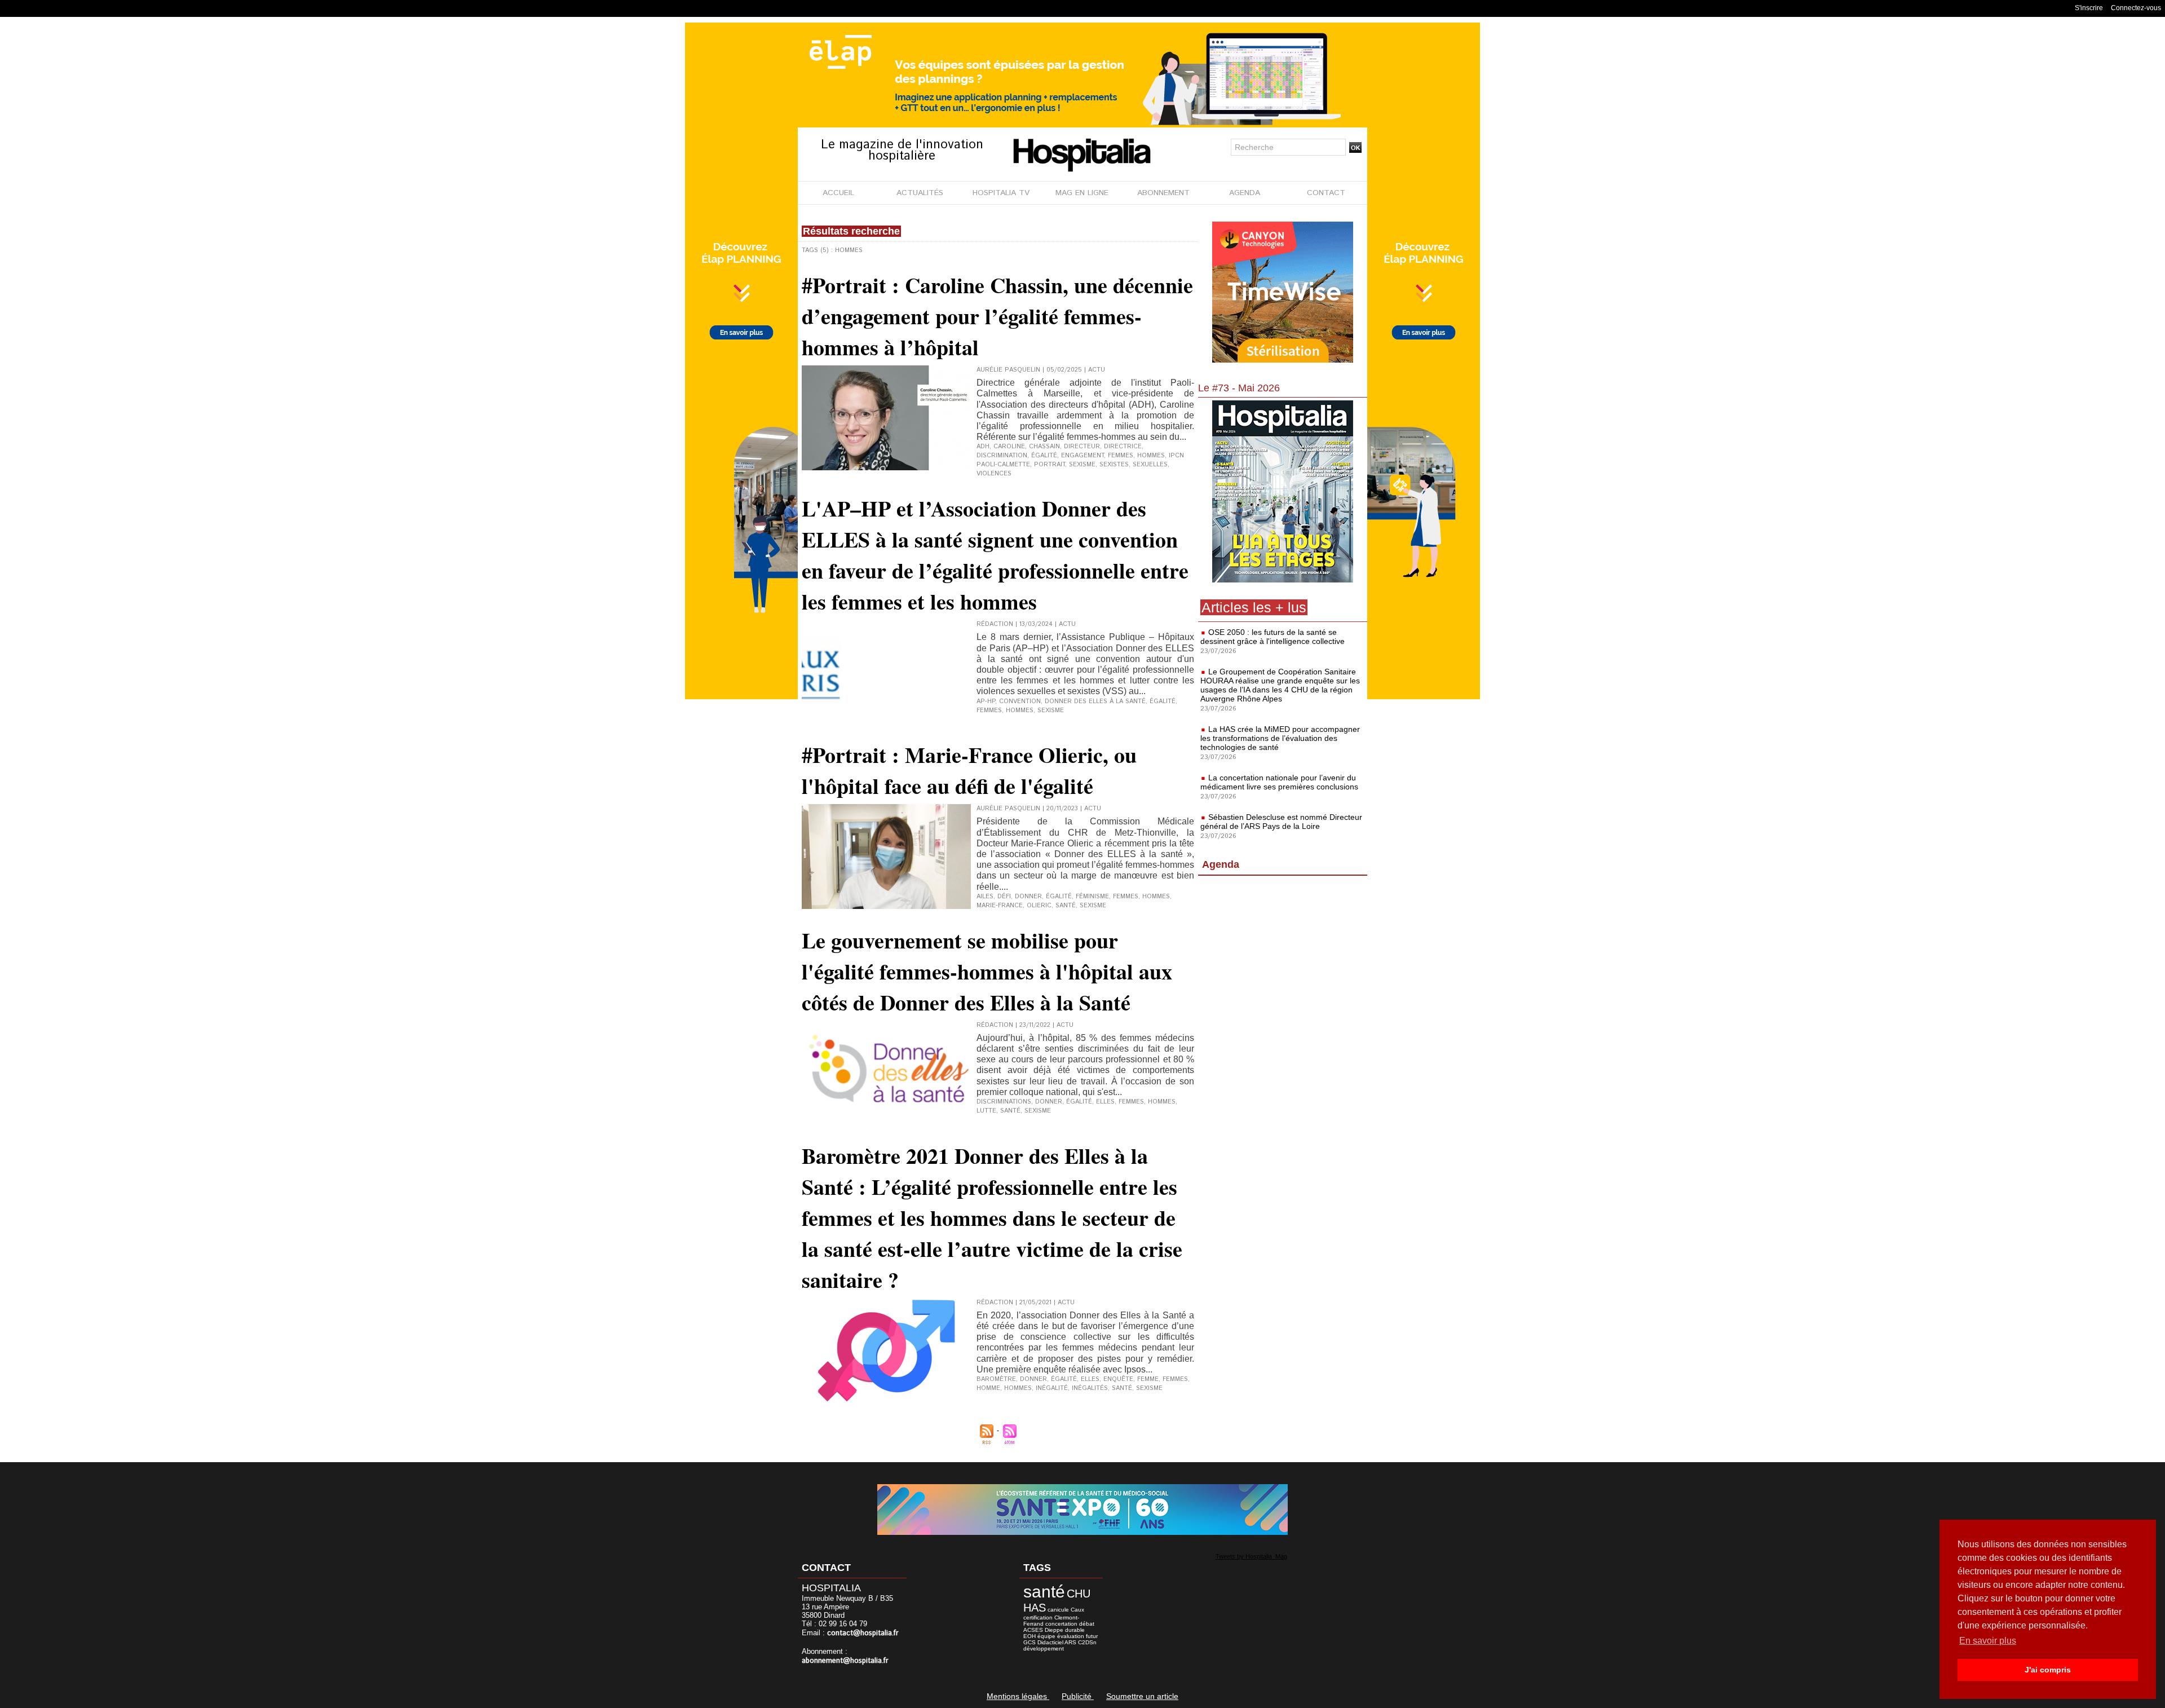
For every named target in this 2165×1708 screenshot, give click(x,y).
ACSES (1033, 1630)
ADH (983, 447)
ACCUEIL (838, 193)
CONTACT (1326, 193)
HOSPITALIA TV (1001, 193)
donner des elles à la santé (1095, 701)
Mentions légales (1018, 1696)
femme (1148, 1379)
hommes (1151, 456)
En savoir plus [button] (1988, 1641)
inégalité (1052, 1388)
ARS (1070, 1642)
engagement (1082, 456)
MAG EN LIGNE (1082, 193)
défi (1004, 897)
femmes (1121, 456)
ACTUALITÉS (920, 193)
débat (1087, 1624)
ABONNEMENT (1163, 193)
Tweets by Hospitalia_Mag (1251, 1556)
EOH (1030, 1636)
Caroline (1009, 447)
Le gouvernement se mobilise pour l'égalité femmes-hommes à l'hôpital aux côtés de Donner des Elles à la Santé (987, 971)
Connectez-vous (2136, 8)
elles (1090, 1379)
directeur (1082, 447)
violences (994, 474)
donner (1028, 897)
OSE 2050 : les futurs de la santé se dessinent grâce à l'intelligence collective (1273, 637)
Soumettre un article (1142, 1696)
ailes (985, 897)
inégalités (1090, 1388)
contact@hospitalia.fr (863, 1633)
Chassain (1044, 447)
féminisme (1092, 897)
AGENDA (1245, 193)
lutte (986, 1111)
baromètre (996, 1379)
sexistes (1114, 465)
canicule (1058, 1610)
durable (1075, 1630)
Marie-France (1000, 906)
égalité (1044, 456)
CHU (1079, 1594)
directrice (1123, 447)
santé (1066, 906)
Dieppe (1054, 1630)
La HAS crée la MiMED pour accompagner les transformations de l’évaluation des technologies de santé (1280, 738)
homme (988, 1388)
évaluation (1071, 1636)
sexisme (1082, 465)
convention (1020, 701)
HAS (1035, 1608)
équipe (1046, 1636)
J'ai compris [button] (2048, 1670)
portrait (1050, 465)
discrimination (1002, 456)
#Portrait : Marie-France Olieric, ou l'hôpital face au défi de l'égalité (969, 770)
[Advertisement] (1283, 972)
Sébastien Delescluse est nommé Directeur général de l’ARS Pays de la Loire (1281, 822)
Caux (1077, 1610)
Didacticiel (1050, 1642)
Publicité (1078, 1696)
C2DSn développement (1060, 1645)
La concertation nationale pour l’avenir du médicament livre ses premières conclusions (1279, 782)
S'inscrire (2089, 8)
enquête (1118, 1379)
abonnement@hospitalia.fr (845, 1661)
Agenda (1221, 864)
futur (1092, 1636)
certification (1038, 1617)
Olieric (1039, 906)
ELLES (1105, 1102)
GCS (1030, 1642)
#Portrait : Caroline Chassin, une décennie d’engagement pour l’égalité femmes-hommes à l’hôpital (997, 316)
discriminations (1004, 1102)
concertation (1061, 1624)
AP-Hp (986, 701)
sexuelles (1150, 465)
